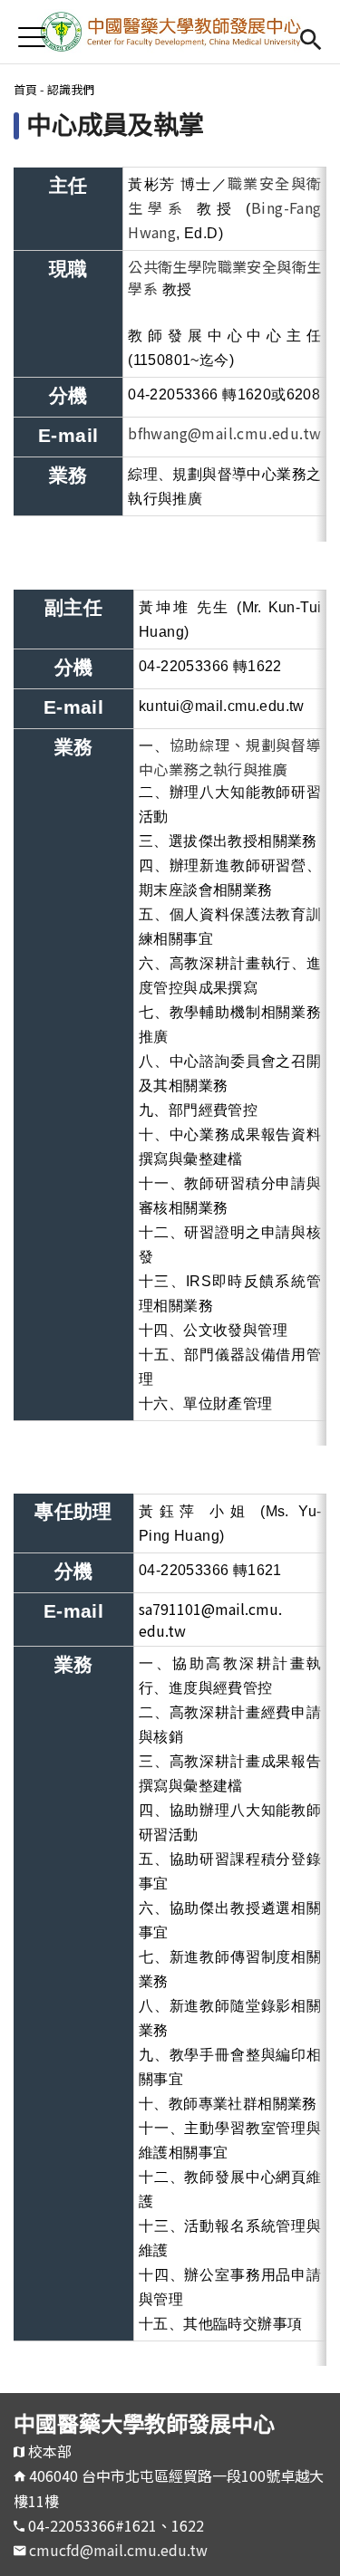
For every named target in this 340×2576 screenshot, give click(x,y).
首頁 (25, 89)
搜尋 (311, 37)
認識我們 (71, 89)
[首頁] (170, 32)
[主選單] (32, 37)
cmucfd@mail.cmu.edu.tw (118, 2550)
